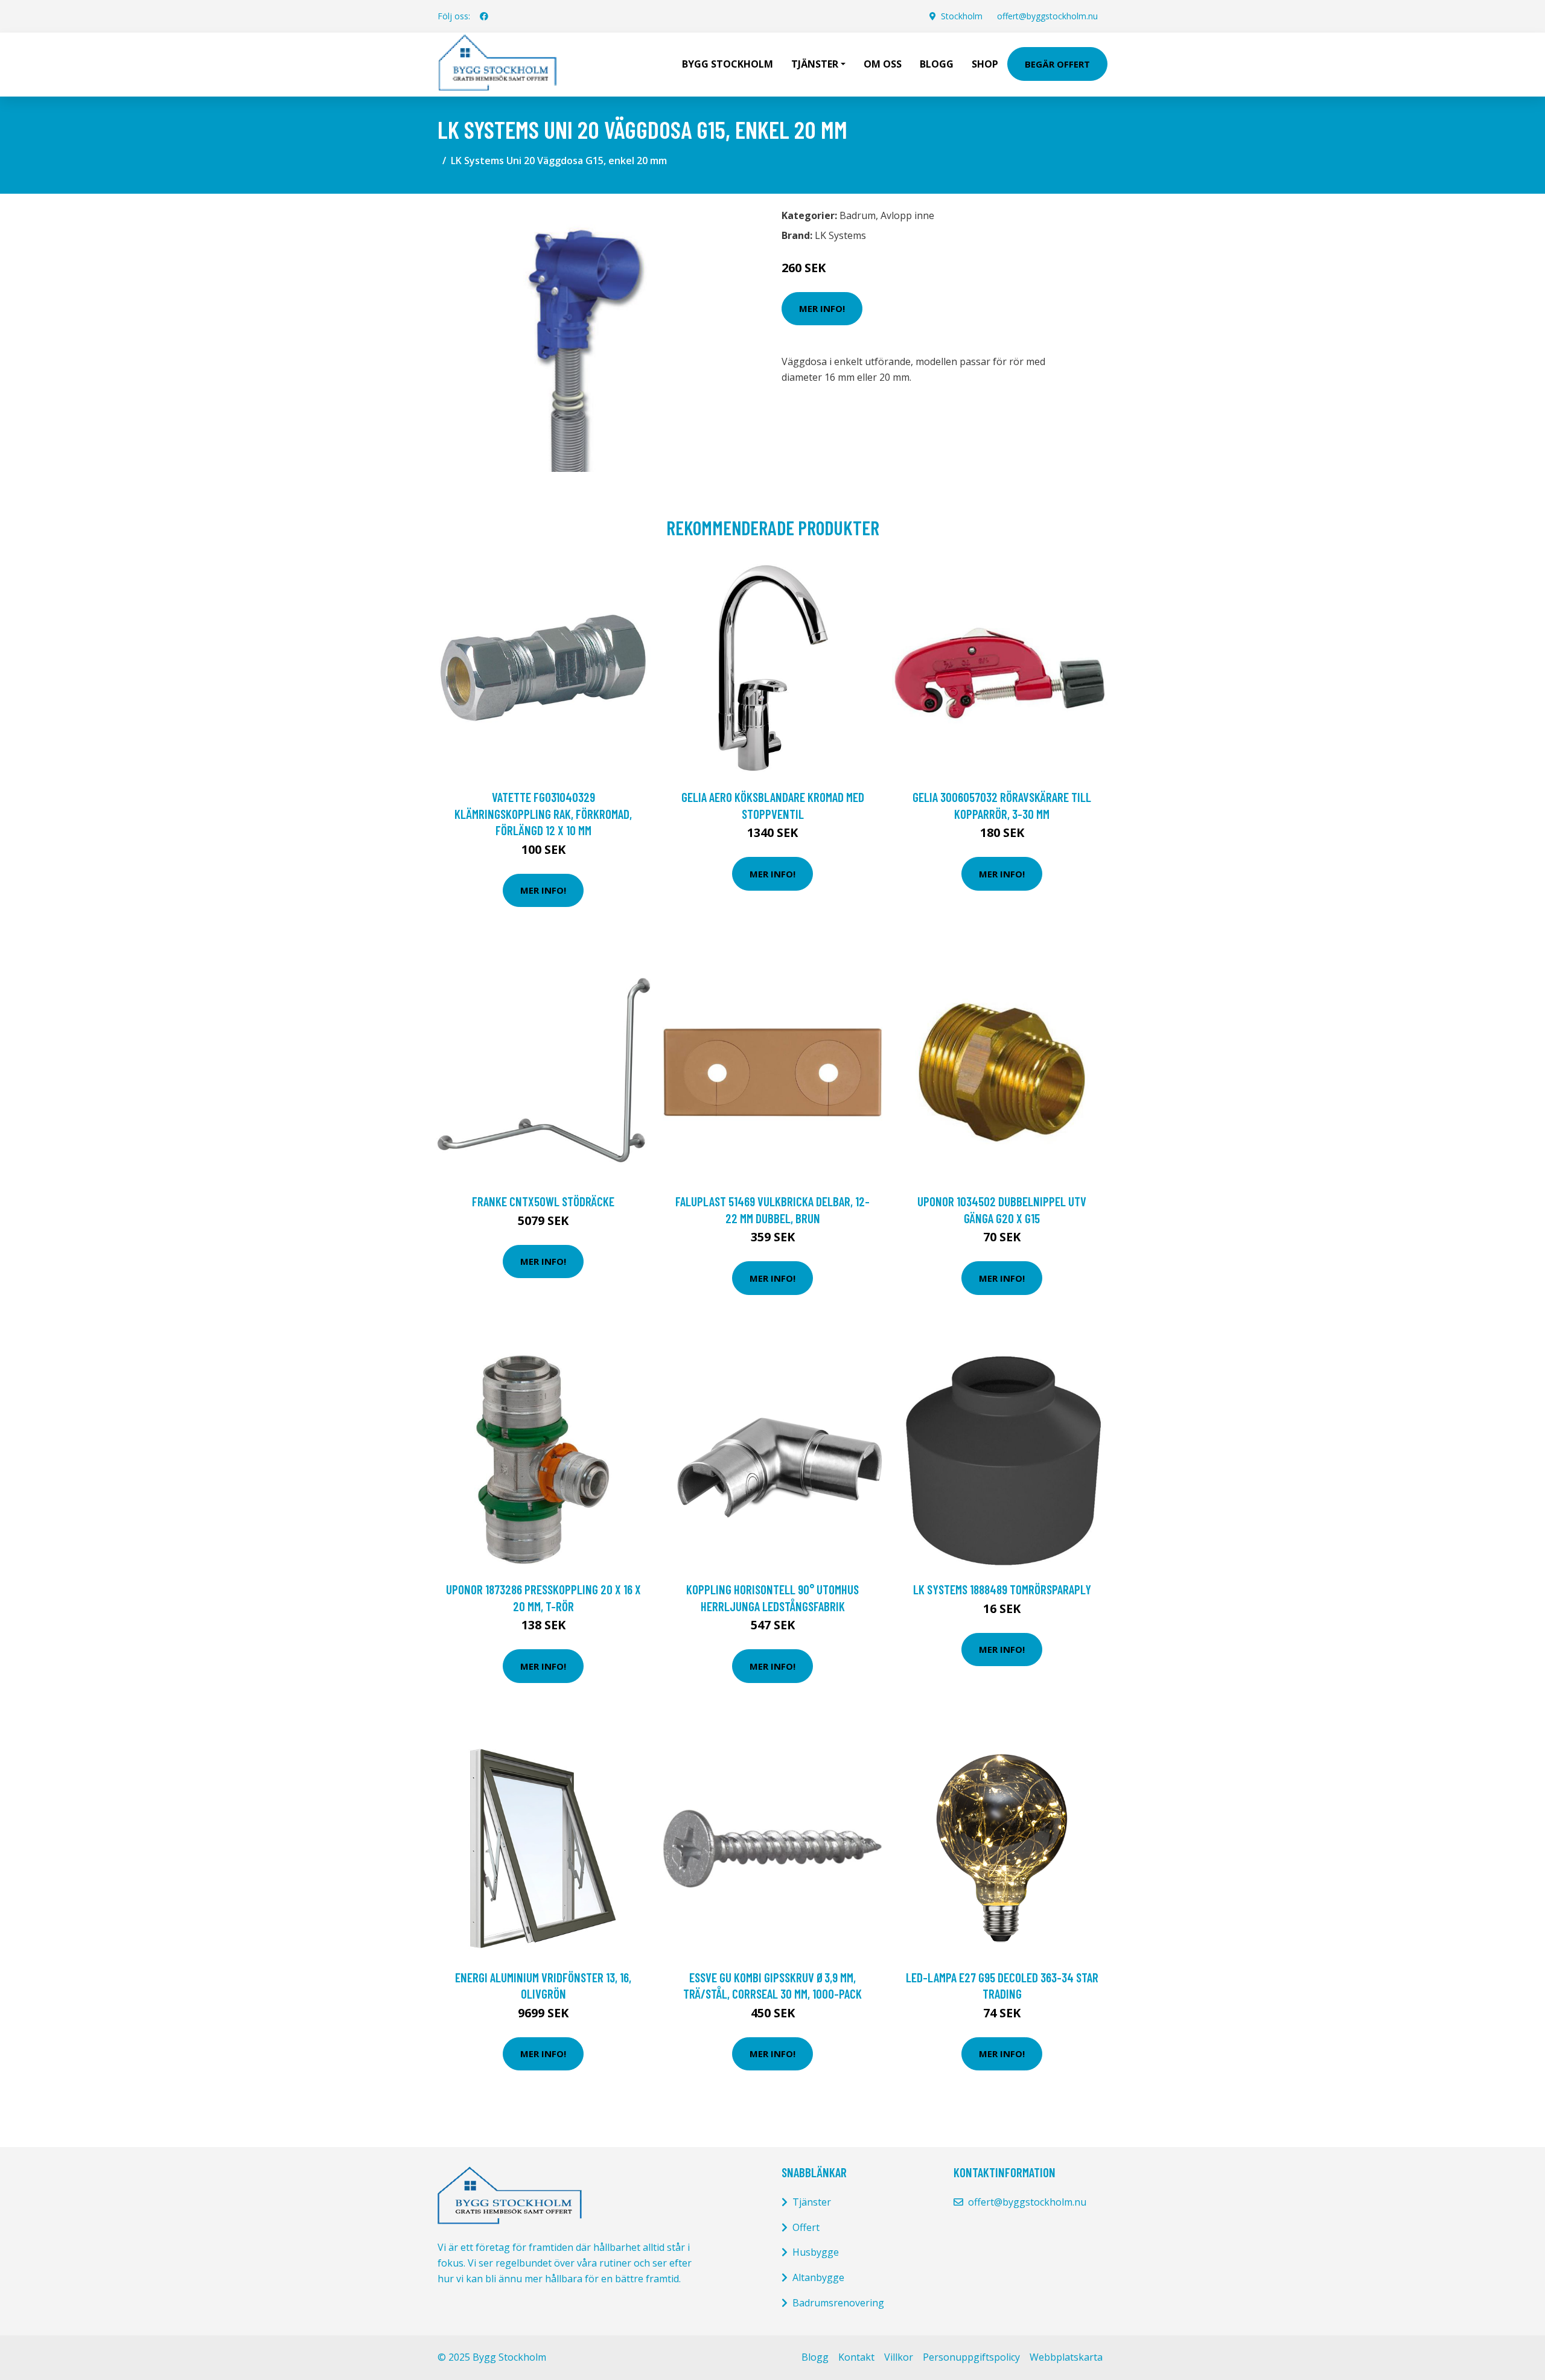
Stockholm (962, 16)
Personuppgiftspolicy (971, 2357)
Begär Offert (1057, 64)
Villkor (899, 2357)
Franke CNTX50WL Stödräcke (543, 1201)
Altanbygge (818, 2277)
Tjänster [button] (815, 64)
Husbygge (816, 2252)
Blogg (937, 64)
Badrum (858, 215)
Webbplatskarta (1066, 2357)
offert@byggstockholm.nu (1047, 16)
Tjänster (812, 2202)
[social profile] (484, 16)
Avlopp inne (907, 215)
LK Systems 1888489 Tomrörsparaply (1002, 1589)
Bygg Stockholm (728, 64)
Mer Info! (822, 308)
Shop (985, 64)
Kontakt (856, 2357)
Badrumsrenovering (838, 2303)
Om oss (883, 64)
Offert (806, 2227)
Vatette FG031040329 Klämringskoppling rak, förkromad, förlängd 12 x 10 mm (543, 813)
